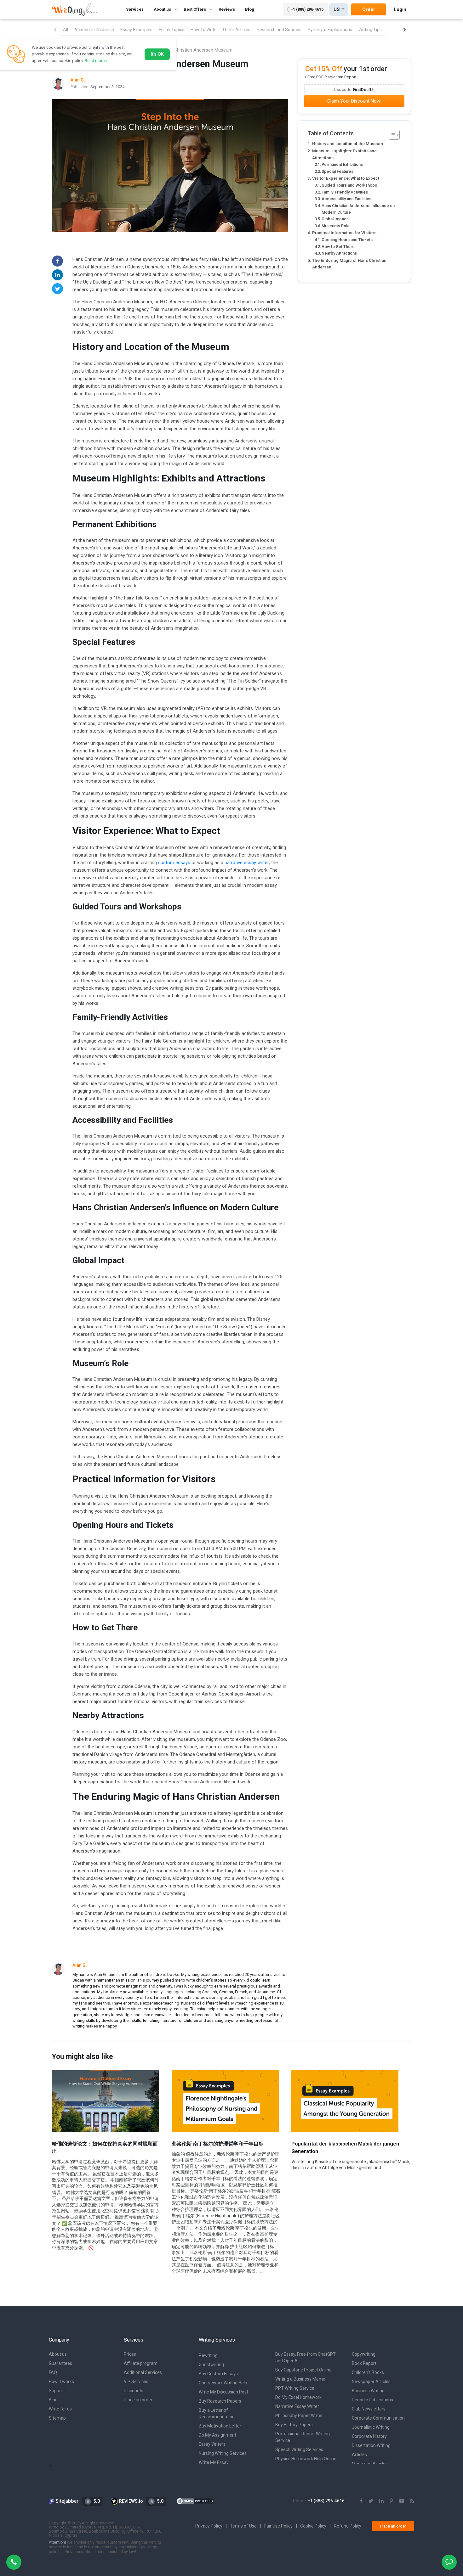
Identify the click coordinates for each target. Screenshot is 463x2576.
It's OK (157, 54)
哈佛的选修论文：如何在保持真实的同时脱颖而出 (105, 2148)
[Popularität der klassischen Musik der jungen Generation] (345, 2101)
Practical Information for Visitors (344, 233)
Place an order (138, 2400)
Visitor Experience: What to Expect (346, 178)
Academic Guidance (94, 30)
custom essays (174, 863)
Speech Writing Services (299, 2449)
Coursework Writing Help (223, 2383)
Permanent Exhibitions (342, 164)
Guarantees (60, 2363)
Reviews (227, 9)
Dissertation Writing (371, 2445)
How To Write (204, 30)
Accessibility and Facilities (346, 199)
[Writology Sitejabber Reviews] (64, 2501)
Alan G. (80, 1965)
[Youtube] (402, 2501)
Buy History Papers (294, 2425)
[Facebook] (57, 261)
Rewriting (208, 2355)
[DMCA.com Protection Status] (195, 2501)
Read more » (96, 61)
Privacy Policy (209, 2526)
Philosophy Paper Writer (299, 2416)
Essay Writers (212, 2444)
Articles (359, 2455)
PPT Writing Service (295, 2388)
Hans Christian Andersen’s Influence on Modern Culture (358, 209)
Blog (250, 9)
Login (400, 9)
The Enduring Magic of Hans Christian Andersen (349, 264)
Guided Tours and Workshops (349, 185)
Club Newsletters (369, 2409)
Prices (130, 2354)
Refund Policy (348, 2526)
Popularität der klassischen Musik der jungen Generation (345, 2148)
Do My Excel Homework (298, 2397)
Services (135, 9)
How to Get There (338, 247)
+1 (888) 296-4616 (307, 9)
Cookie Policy (313, 2526)
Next (405, 30)
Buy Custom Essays (218, 2374)
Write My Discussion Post (223, 2392)
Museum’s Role (336, 226)
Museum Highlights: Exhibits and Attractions (344, 154)
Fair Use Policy (278, 2526)
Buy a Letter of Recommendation (217, 2413)
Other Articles (237, 30)
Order (369, 9)
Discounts (134, 2391)
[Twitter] (57, 289)
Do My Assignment (217, 2435)
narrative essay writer (247, 863)
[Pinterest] (391, 2501)
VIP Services (136, 2382)
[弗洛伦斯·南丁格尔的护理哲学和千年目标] (225, 2101)
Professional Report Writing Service (303, 2437)
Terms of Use (243, 2526)
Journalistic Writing (371, 2427)
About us (58, 2354)
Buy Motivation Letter (220, 2426)
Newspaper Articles (371, 2382)
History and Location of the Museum (348, 143)
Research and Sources (279, 30)
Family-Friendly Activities (345, 192)
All (66, 30)
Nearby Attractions (339, 253)
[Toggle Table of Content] (391, 135)
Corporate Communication (378, 2418)
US (337, 9)
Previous (55, 30)
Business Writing (368, 2391)
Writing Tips (370, 30)
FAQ (53, 2372)
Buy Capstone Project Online (303, 2370)
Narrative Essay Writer (297, 2406)
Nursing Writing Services (223, 2453)
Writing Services (217, 2340)
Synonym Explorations (330, 30)
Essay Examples (136, 30)
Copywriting (364, 2354)
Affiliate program (141, 2363)
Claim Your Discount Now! (354, 101)
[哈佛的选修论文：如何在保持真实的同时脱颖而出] (106, 2101)
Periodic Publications (372, 2400)
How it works (61, 2382)
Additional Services (143, 2372)
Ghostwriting (211, 2365)
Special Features (337, 171)
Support (57, 2391)
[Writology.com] (74, 9)
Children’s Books (368, 2372)
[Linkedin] (57, 275)
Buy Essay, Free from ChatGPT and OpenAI (306, 2357)
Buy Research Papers (220, 2401)
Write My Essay (214, 2462)
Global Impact (335, 219)
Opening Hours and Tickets (347, 240)
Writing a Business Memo (300, 2379)
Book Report (364, 2363)
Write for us (60, 2409)
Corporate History (369, 2436)
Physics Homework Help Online (306, 2459)
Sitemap (57, 2418)
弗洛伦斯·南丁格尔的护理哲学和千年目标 (218, 2144)
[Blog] (412, 2501)
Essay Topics (171, 30)
